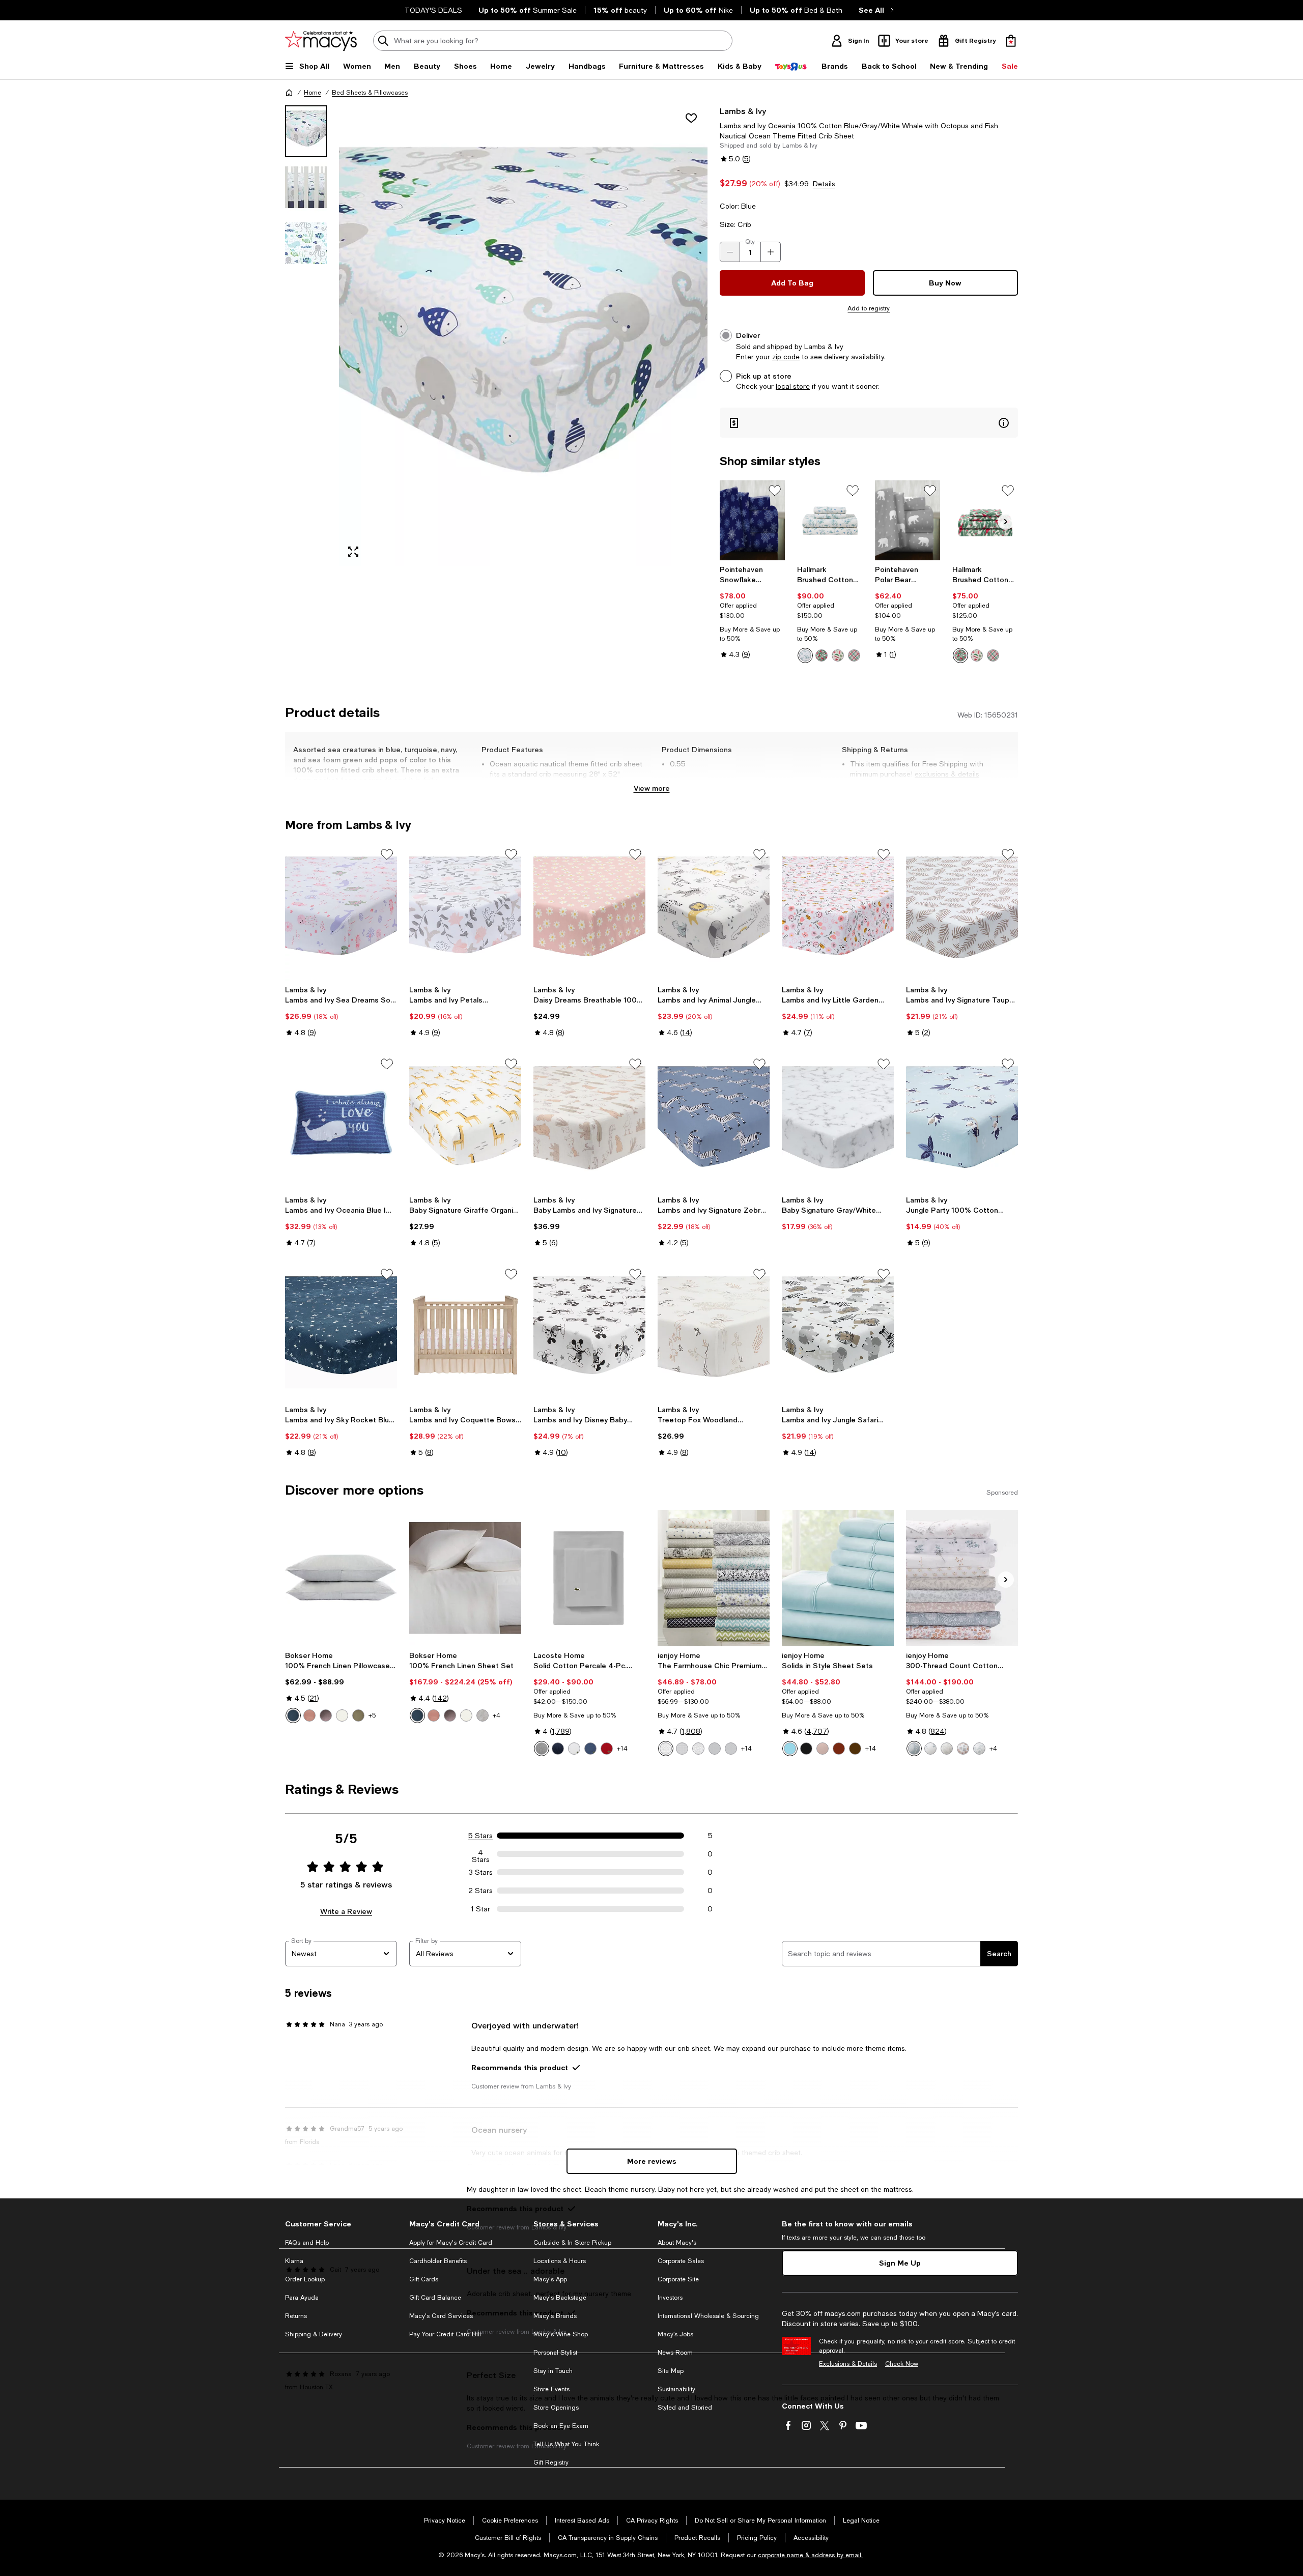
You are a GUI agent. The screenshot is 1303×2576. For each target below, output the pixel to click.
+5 (372, 1715)
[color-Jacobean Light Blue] (979, 1749)
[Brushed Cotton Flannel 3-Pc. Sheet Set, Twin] (985, 520)
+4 (497, 1715)
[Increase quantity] (771, 252)
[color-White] (574, 1749)
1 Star (480, 1909)
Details (824, 184)
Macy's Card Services (441, 2316)
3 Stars (481, 1872)
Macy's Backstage (560, 2298)
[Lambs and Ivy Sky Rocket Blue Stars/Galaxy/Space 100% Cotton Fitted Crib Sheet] (341, 1332)
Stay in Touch (553, 2371)
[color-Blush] (823, 1749)
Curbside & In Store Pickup (572, 2243)
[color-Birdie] (822, 655)
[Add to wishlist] (691, 118)
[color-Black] (806, 1749)
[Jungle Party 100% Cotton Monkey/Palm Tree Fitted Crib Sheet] (962, 1122)
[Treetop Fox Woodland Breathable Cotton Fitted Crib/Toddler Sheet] (714, 1332)
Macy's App (550, 2279)
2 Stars (480, 1891)
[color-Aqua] (790, 1749)
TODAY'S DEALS (433, 10)
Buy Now (945, 283)
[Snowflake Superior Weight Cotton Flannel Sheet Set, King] (753, 520)
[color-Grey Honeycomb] (715, 1749)
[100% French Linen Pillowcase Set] (341, 1578)
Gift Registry (551, 2463)
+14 (622, 1749)
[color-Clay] (309, 1715)
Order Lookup (305, 2279)
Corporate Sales (681, 2261)
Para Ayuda (302, 2298)
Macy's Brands (555, 2316)
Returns (296, 2316)
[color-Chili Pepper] (607, 1749)
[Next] (1006, 522)
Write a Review (346, 1911)
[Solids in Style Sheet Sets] (838, 1578)
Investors (670, 2298)
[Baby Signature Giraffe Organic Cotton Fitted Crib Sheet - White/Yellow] (465, 1122)
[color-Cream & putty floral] (483, 1715)
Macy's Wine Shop (561, 2334)
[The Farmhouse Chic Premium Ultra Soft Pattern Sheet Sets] (714, 1578)
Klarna (294, 2261)
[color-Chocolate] (855, 1749)
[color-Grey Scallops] (731, 1749)
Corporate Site (678, 2279)
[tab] (306, 131)
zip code (786, 357)
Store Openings (556, 2408)
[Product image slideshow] (523, 336)
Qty (750, 242)
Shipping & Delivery (314, 2334)
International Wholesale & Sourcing (708, 2316)
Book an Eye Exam (561, 2426)
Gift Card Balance (435, 2298)
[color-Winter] (838, 655)
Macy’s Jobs (675, 2334)
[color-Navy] (558, 1749)
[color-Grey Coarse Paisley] (698, 1749)
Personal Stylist (555, 2353)
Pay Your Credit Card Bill (445, 2334)
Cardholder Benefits (438, 2261)
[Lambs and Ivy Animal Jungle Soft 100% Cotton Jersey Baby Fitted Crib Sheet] (714, 912)
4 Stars (481, 1854)
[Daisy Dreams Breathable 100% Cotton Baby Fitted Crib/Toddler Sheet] (589, 912)
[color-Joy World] (854, 655)
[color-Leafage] (805, 655)
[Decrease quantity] (730, 252)
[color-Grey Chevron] (682, 1749)
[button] (496, 336)
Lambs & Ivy (743, 111)
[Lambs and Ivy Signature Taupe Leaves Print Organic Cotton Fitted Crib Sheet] (962, 912)
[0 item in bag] (1011, 41)
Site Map (671, 2371)
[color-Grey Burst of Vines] (666, 1749)
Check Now (902, 2364)
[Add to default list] (775, 491)
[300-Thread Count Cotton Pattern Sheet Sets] (962, 1578)
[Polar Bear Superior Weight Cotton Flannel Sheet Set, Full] (908, 520)
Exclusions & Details (848, 2364)
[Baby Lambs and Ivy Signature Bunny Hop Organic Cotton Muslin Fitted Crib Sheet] (589, 1122)
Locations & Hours (560, 2261)
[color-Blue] (914, 1749)
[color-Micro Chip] (542, 1749)
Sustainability (676, 2389)
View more (652, 788)
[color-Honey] (963, 1749)
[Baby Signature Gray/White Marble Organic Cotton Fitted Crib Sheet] (838, 1122)
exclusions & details (947, 774)
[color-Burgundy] (839, 1749)
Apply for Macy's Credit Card (451, 2243)
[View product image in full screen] (353, 552)
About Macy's (677, 2243)
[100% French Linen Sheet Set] (465, 1578)
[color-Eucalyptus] (947, 1749)
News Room (675, 2353)
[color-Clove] (326, 1715)
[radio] (805, 655)
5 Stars (480, 1836)
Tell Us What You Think (566, 2444)
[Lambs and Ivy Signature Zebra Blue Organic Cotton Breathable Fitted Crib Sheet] (714, 1122)
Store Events (551, 2389)
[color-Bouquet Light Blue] (930, 1749)
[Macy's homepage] (289, 93)
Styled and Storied (685, 2408)
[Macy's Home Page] (321, 41)
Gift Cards (424, 2279)
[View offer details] (869, 423)
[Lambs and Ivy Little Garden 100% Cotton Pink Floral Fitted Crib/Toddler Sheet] (838, 912)
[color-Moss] (358, 1715)
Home (313, 93)
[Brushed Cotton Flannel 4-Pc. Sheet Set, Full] (830, 520)
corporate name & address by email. (810, 2555)
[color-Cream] (342, 1715)
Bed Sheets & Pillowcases (370, 93)
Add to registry (869, 308)
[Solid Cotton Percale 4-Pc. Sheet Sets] (589, 1578)
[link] (753, 612)
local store (793, 386)
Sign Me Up (900, 2263)
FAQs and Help (307, 2243)
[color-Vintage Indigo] (590, 1749)
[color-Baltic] (293, 1715)
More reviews (652, 2161)
